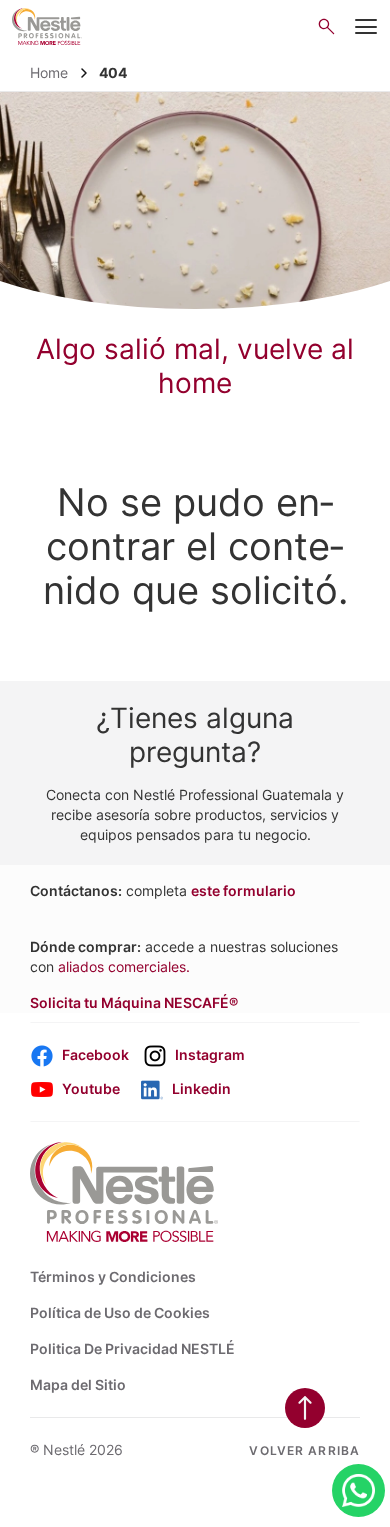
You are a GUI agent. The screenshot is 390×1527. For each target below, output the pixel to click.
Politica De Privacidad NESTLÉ (132, 1348)
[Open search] (326, 26)
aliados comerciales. (124, 966)
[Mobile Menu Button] (366, 27)
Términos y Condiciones (113, 1276)
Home (49, 72)
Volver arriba (304, 1450)
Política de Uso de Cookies (120, 1312)
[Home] (47, 26)
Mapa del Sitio (78, 1384)
